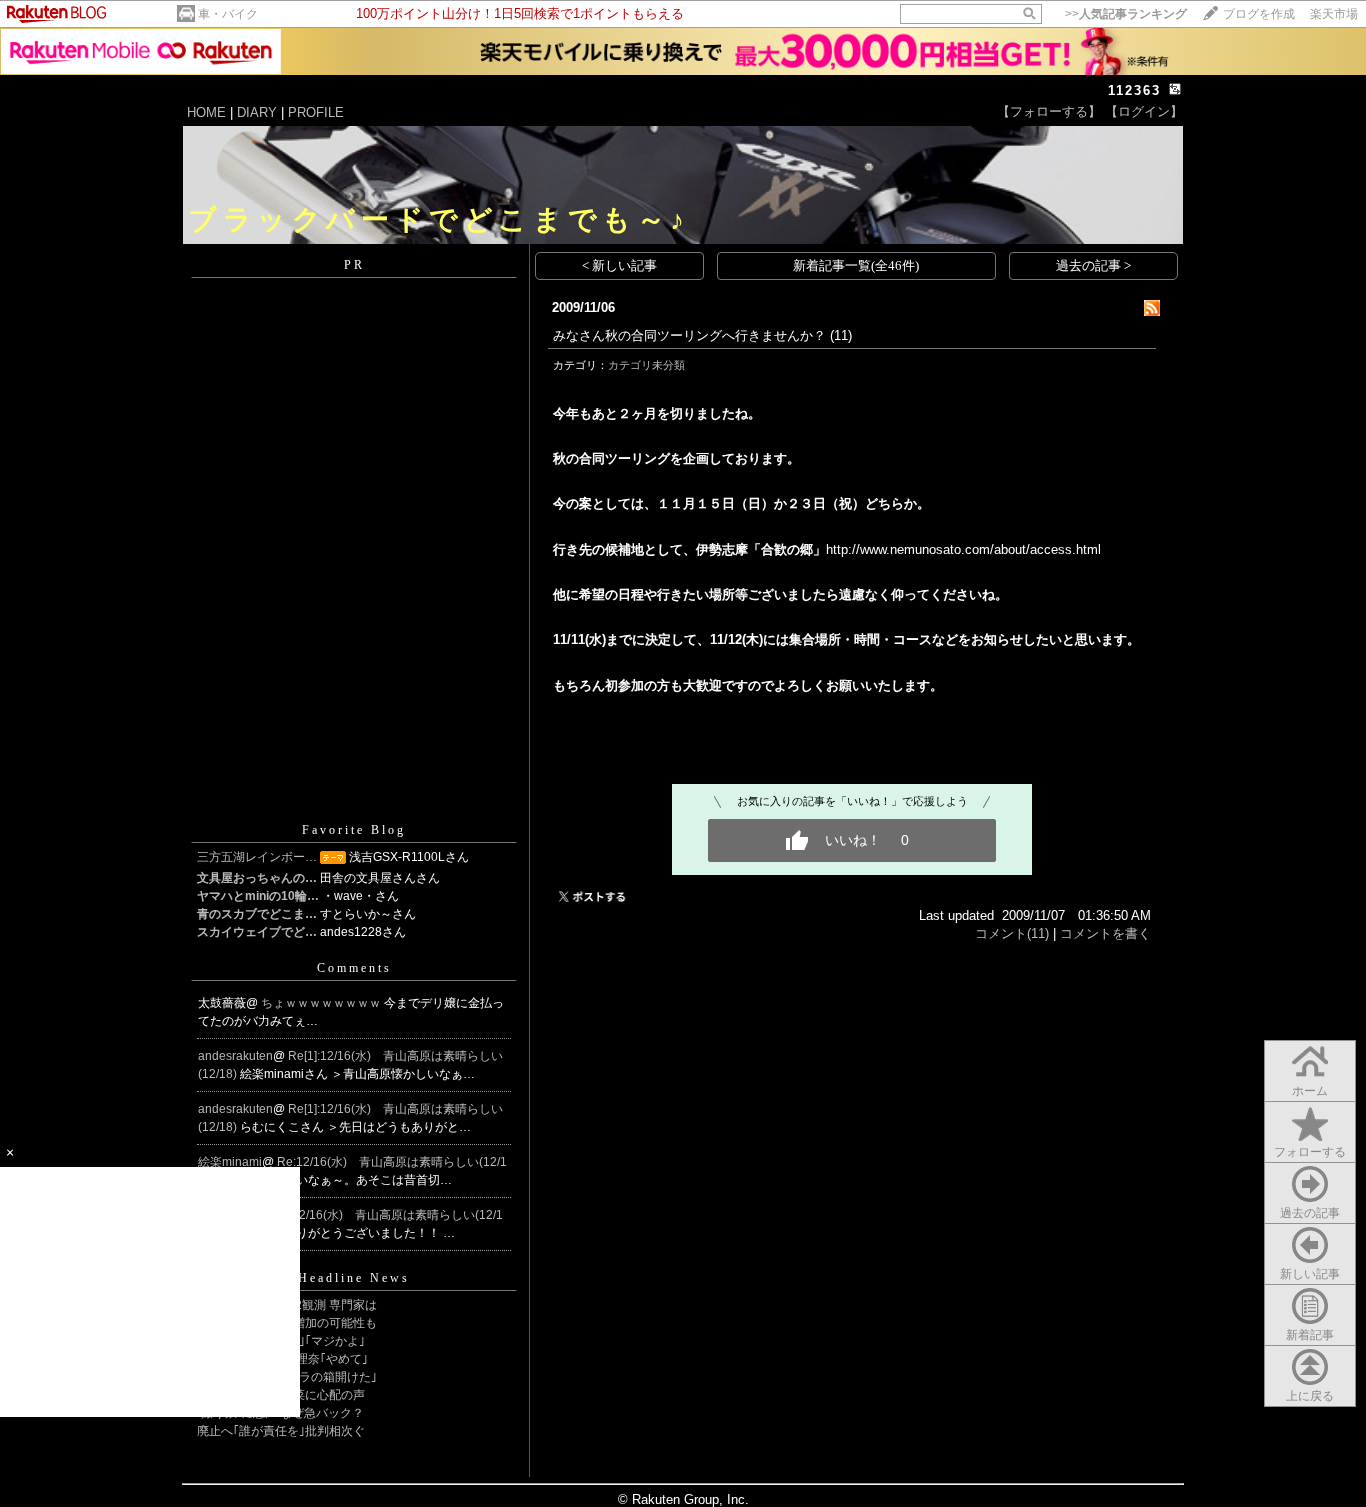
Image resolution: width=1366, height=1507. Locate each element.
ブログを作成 (1259, 14)
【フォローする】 (1049, 111)
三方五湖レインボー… (257, 857)
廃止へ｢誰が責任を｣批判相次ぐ (281, 1431)
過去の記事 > (1093, 265)
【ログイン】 (1144, 111)
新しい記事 (1310, 1274)
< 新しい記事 (619, 265)
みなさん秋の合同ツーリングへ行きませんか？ (689, 335)
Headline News (354, 1278)
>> (1126, 14)
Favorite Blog (354, 830)
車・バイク (228, 14)
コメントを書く (1105, 933)
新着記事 (1310, 1335)
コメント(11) (1012, 933)
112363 (1134, 90)
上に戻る (1310, 1396)
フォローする (1310, 1152)
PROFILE (316, 112)
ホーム (1310, 1091)
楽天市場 (1334, 14)
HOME (206, 112)
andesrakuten (235, 1056)
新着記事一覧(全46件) (856, 265)
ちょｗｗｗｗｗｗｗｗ (322, 1003)
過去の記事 (1310, 1213)
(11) (841, 335)
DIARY (257, 112)
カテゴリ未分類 (646, 365)
